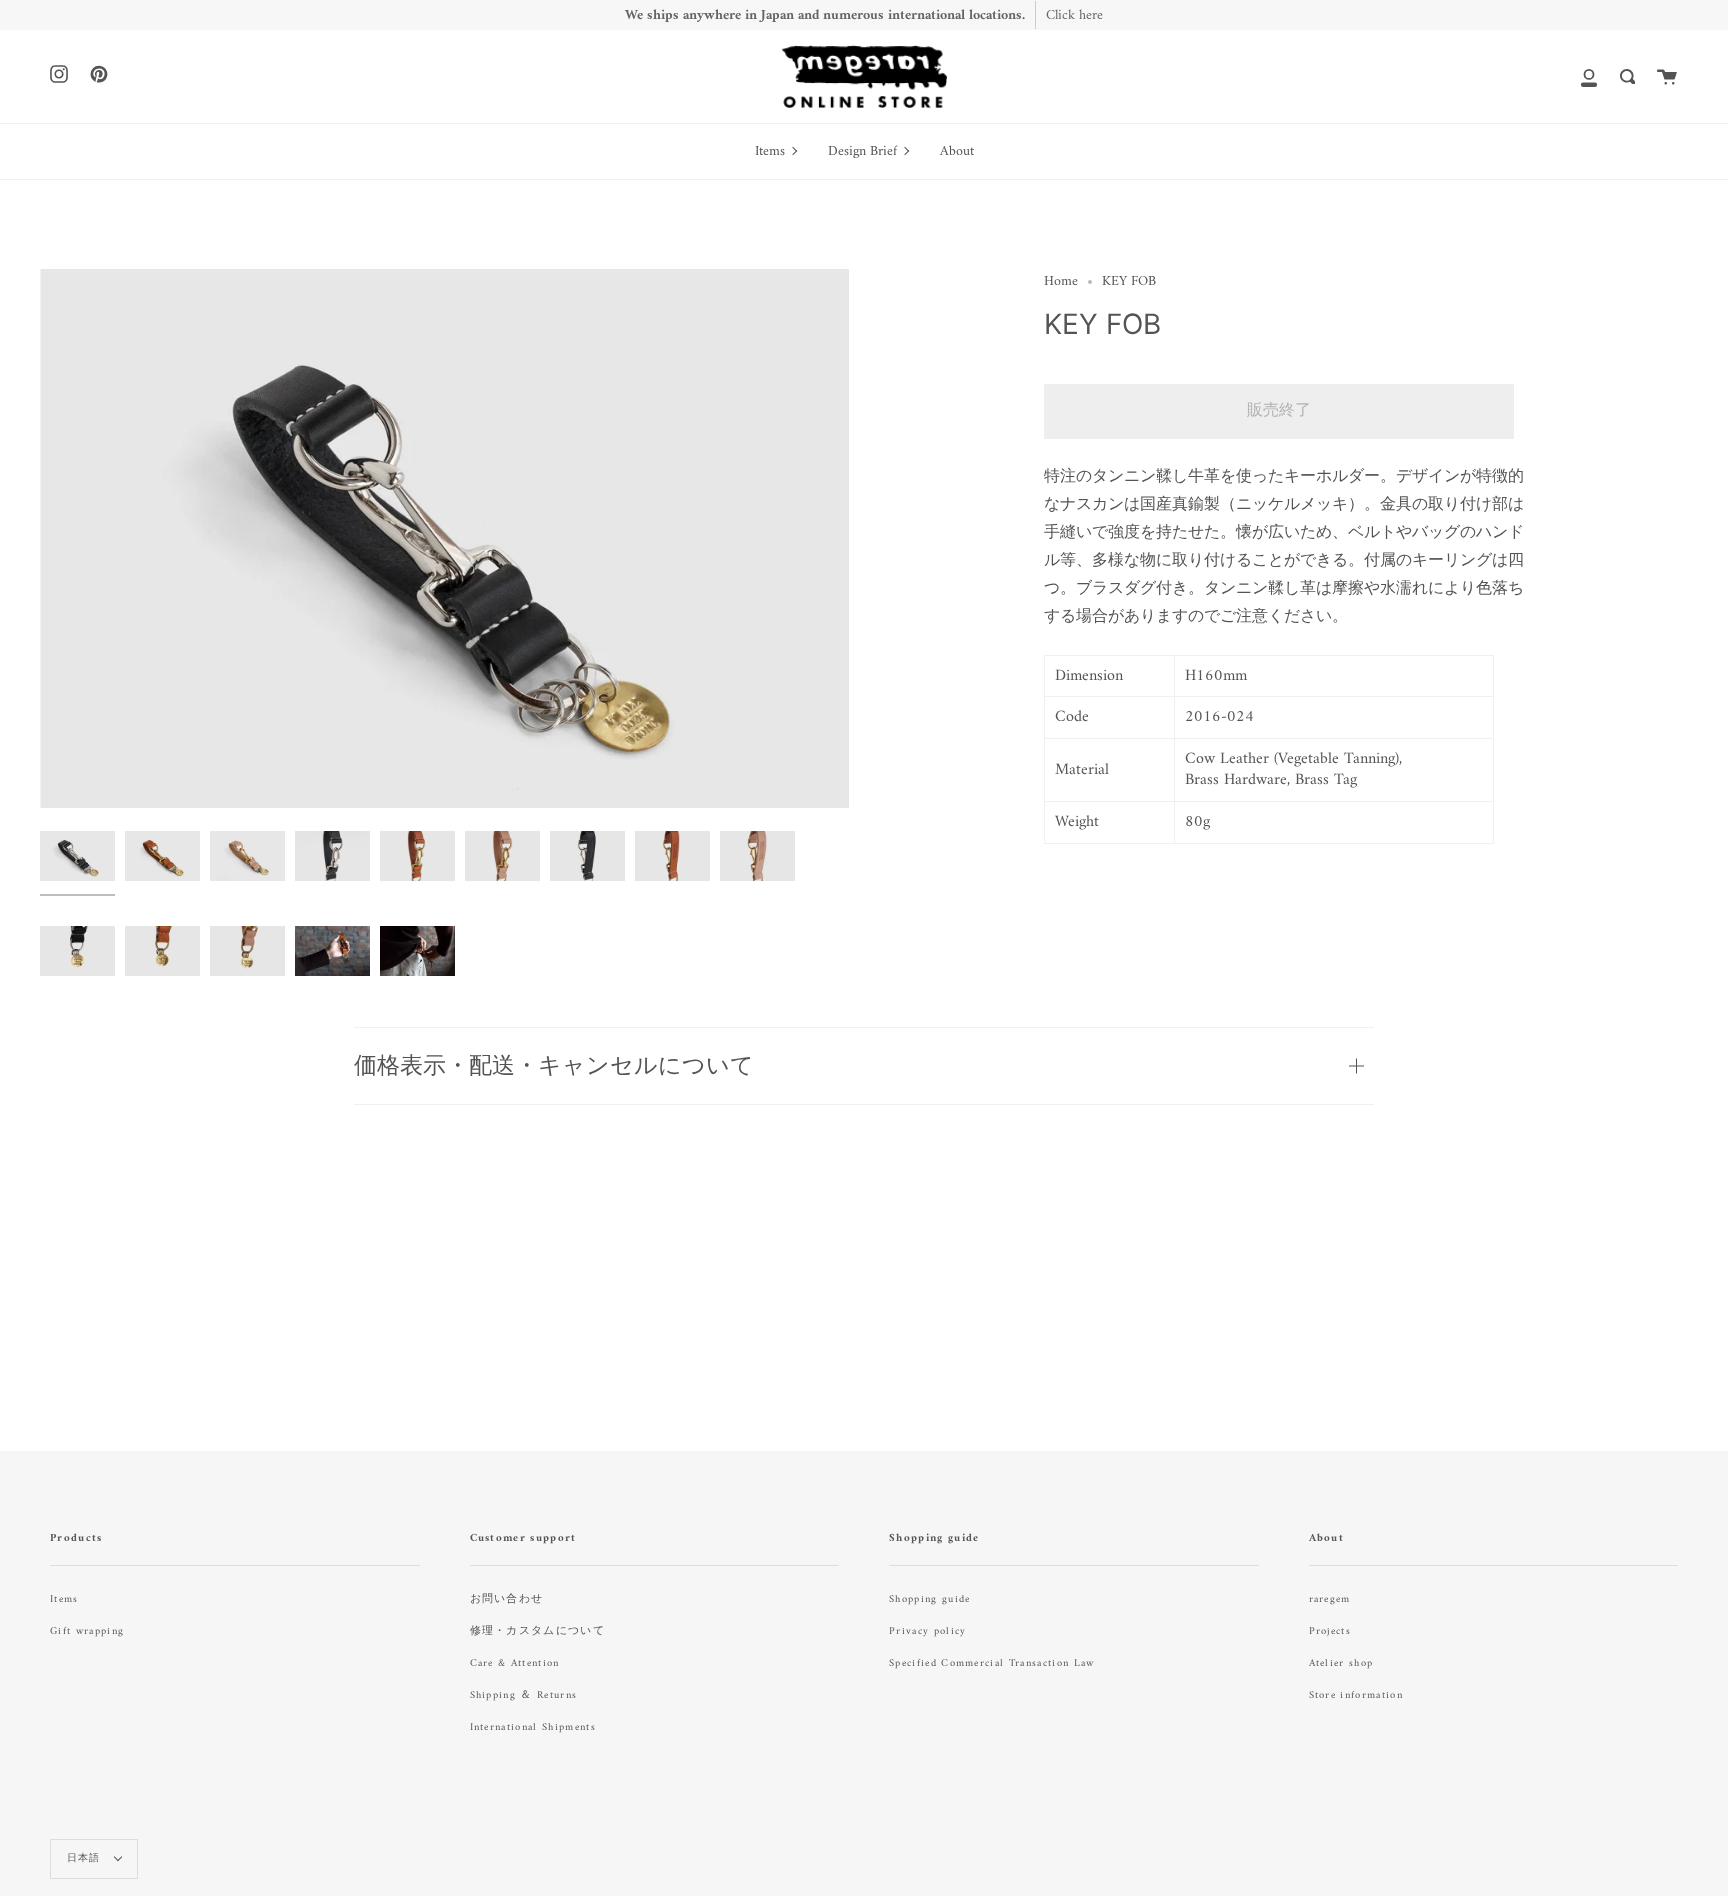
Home (1061, 281)
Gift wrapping (87, 1631)
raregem (1330, 1599)
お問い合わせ (507, 1599)
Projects (1330, 1631)
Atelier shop (1341, 1663)
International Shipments (533, 1727)
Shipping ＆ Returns (524, 1695)
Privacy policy (927, 1631)
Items (64, 1599)
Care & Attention (515, 1663)
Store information (1356, 1695)
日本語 (86, 1858)
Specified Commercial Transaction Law (992, 1663)
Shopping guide (929, 1599)
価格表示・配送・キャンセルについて (554, 1065)
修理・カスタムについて (538, 1631)
